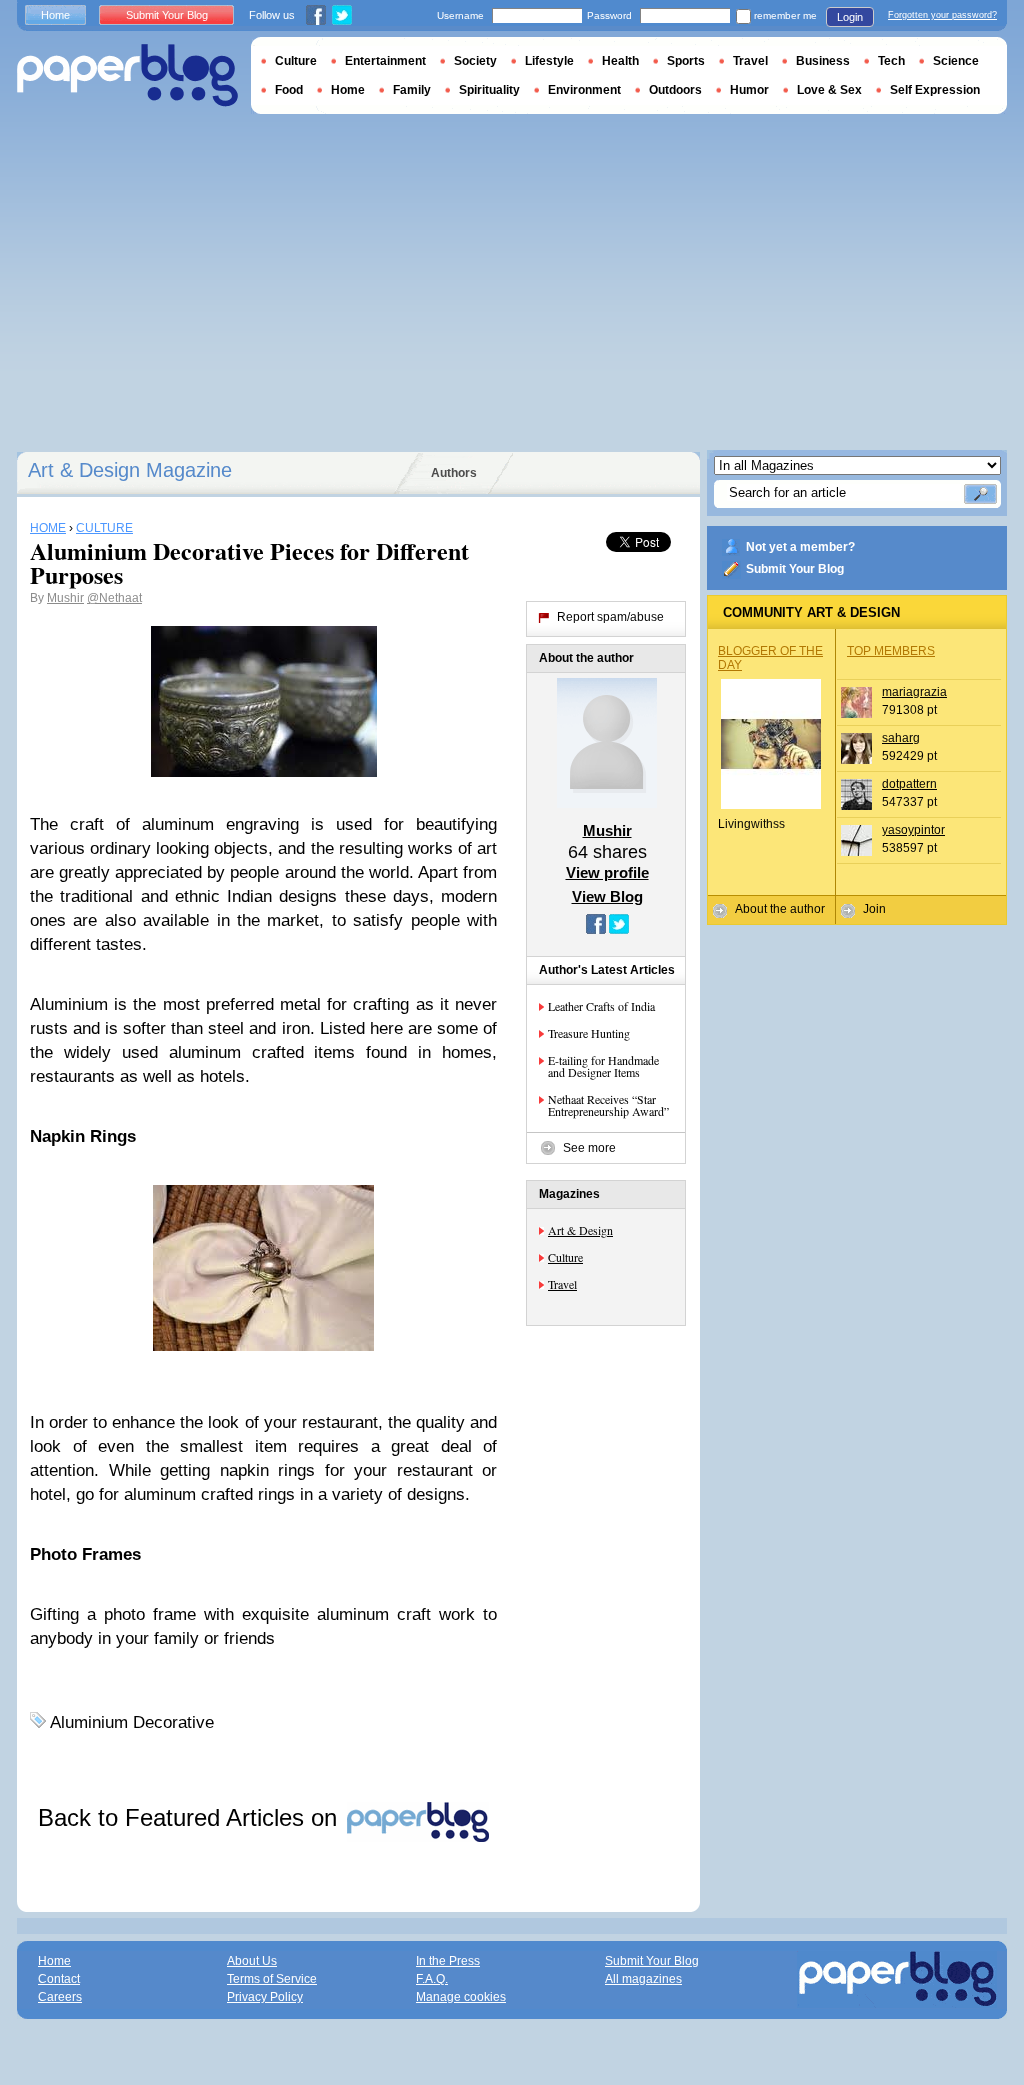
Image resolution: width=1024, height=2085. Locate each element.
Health (620, 61)
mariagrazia (914, 692)
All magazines (643, 1979)
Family (412, 90)
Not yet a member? (800, 547)
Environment (584, 90)
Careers (60, 1997)
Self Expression (935, 90)
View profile (607, 872)
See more (589, 1148)
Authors (454, 473)
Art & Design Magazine (130, 470)
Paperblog (127, 75)
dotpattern (909, 784)
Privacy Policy (265, 1997)
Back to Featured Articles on (191, 1817)
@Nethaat (114, 598)
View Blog (607, 896)
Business (823, 61)
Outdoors (675, 90)
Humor (749, 90)
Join (874, 909)
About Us (252, 1961)
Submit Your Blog (795, 569)
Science (956, 61)
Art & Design (580, 1230)
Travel (562, 1284)
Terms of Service (272, 1979)
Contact (59, 1979)
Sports (686, 61)
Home (55, 15)
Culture (565, 1257)
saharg (901, 738)
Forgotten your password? (942, 15)
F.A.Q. (432, 1979)
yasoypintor (913, 830)
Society (475, 61)
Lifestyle (549, 61)
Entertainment (385, 61)
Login (850, 17)
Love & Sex (829, 90)
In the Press (448, 1961)
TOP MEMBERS (891, 651)
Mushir (65, 598)
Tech (891, 61)
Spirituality (489, 90)
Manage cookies (461, 1997)
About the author (780, 909)
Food (289, 90)
